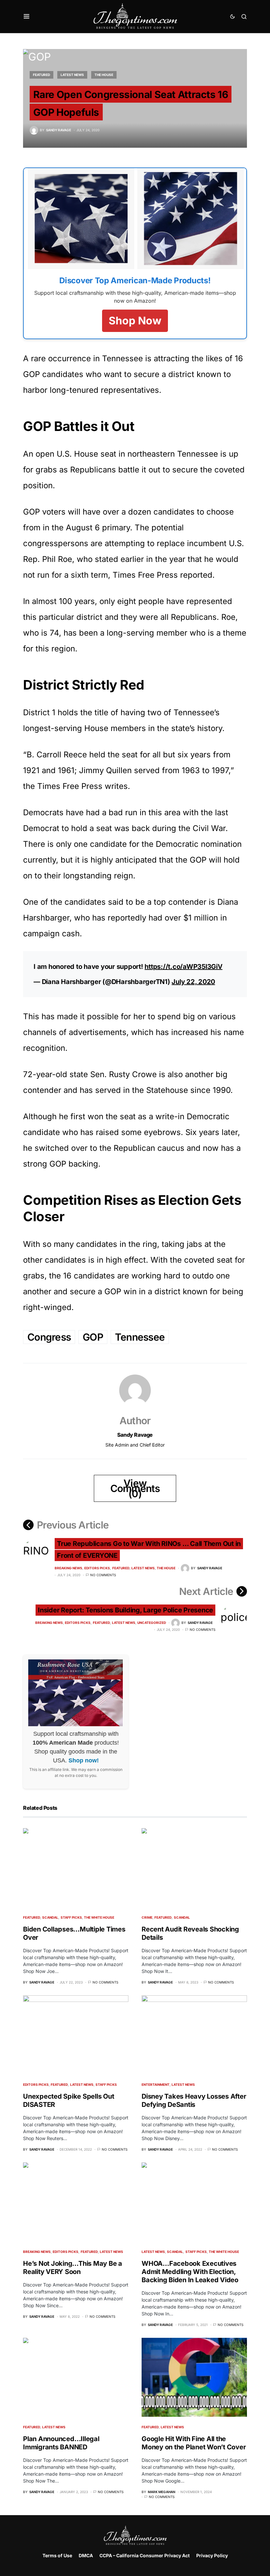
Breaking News (68, 1568)
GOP (93, 1337)
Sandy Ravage (135, 1435)
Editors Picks (97, 1568)
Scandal (50, 1917)
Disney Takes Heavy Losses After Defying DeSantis (194, 2100)
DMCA (86, 2555)
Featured (41, 75)
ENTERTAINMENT (156, 2084)
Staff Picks (71, 1917)
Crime (147, 1917)
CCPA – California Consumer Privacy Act (145, 2555)
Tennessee (140, 1337)
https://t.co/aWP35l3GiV (183, 967)
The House (104, 75)
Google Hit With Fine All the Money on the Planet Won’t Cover (194, 2443)
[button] (27, 16)
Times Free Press (145, 575)
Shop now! (84, 1760)
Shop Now (135, 321)
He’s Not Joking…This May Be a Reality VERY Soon (73, 2268)
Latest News (72, 75)
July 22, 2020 (193, 982)
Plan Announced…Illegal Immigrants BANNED (61, 2443)
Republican (134, 1148)
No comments (103, 1575)
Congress (49, 1337)
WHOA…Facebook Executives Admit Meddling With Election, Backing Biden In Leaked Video (190, 2272)
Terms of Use (57, 2555)
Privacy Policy (212, 2555)
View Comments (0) (135, 1488)
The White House (99, 1917)
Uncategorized (152, 1623)
